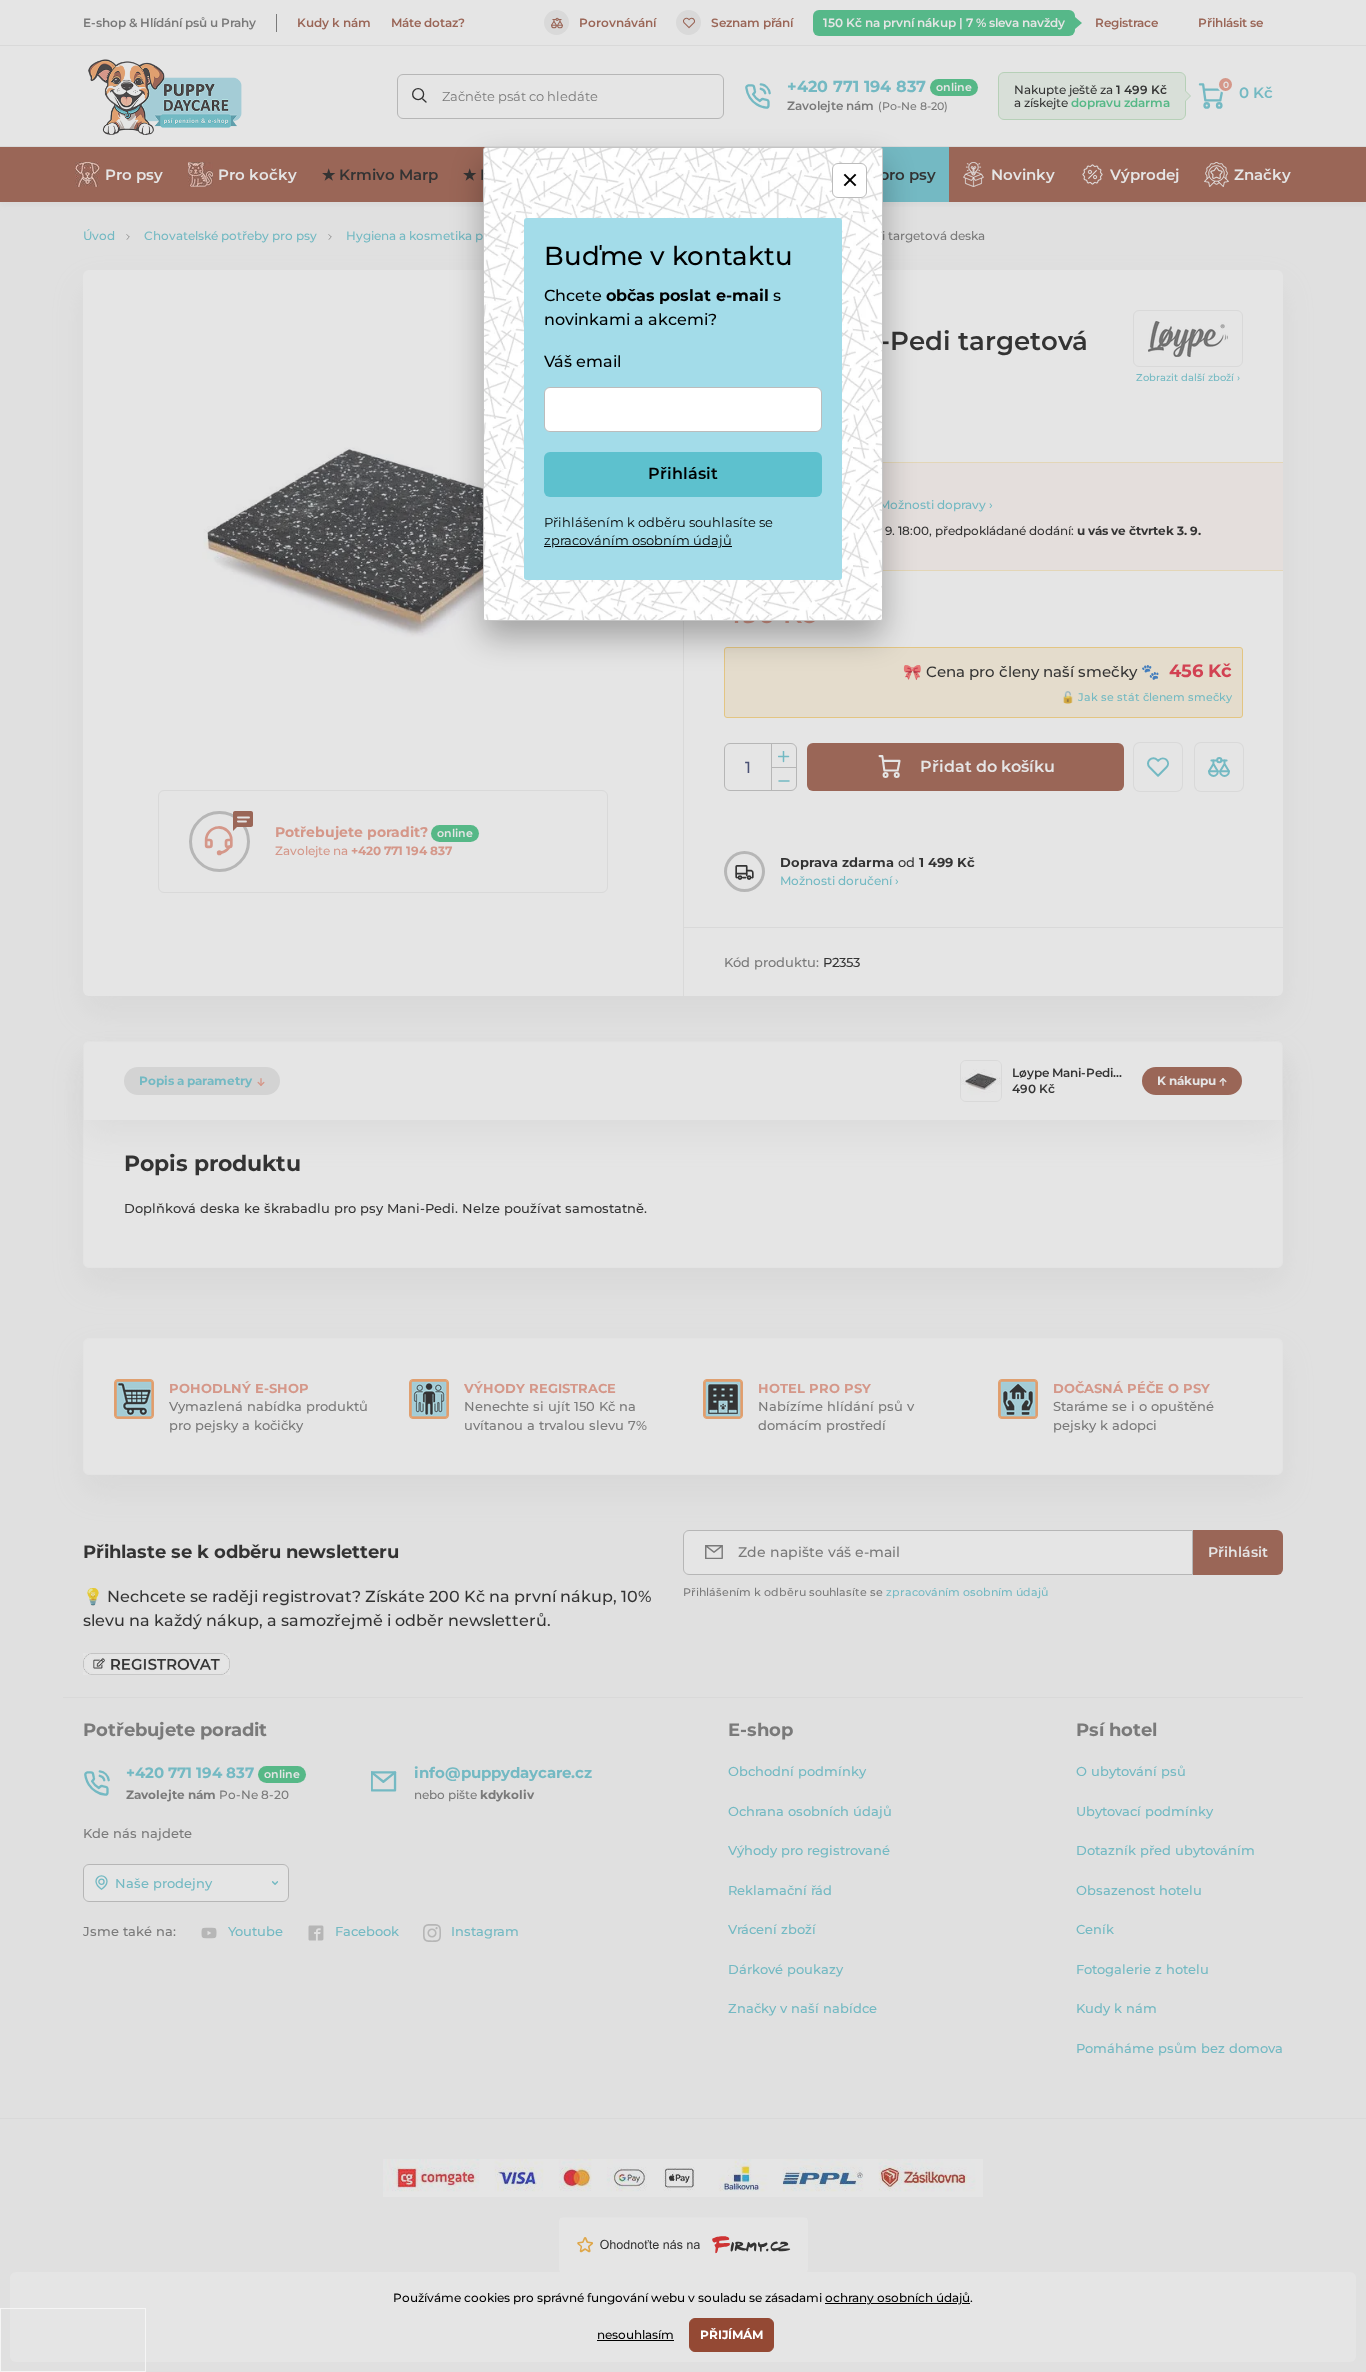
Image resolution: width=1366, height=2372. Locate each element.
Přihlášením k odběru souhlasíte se (658, 531)
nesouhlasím (635, 2334)
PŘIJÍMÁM (731, 2334)
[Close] (849, 180)
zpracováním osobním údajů (638, 540)
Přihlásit (683, 473)
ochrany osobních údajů (897, 2297)
